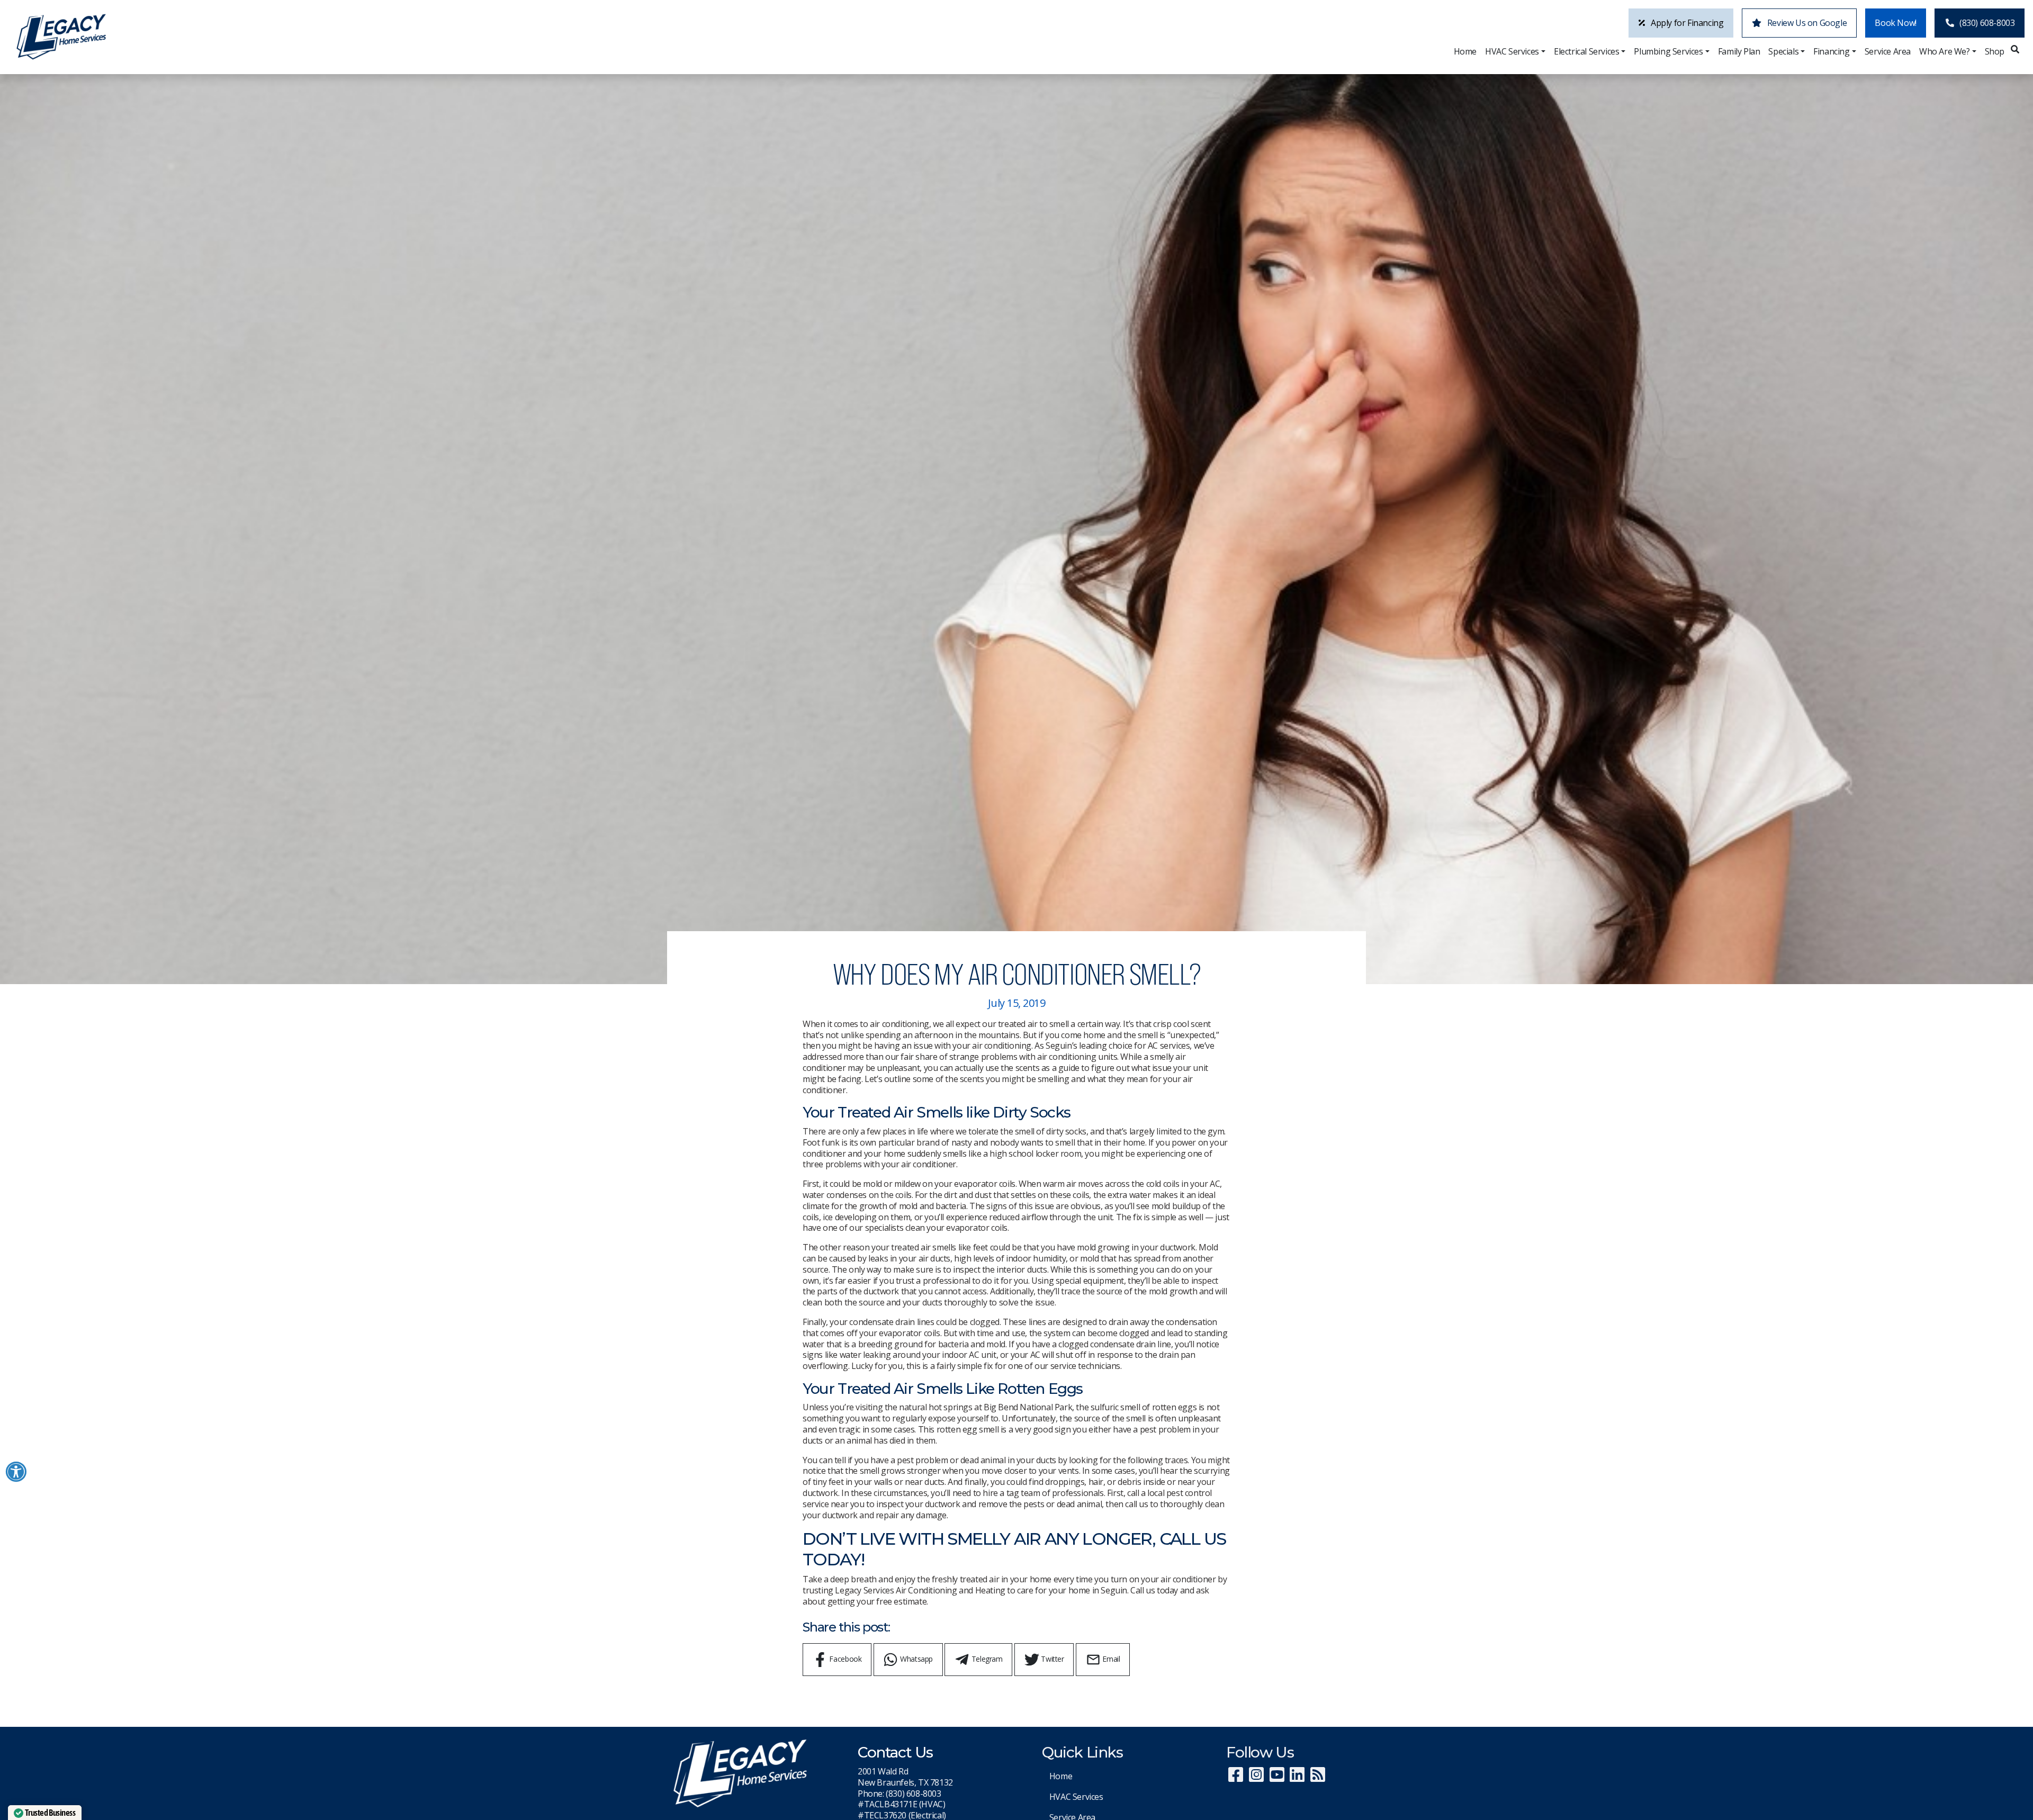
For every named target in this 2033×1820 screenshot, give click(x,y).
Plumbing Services (1668, 51)
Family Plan (1739, 51)
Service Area (1888, 51)
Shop (1995, 51)
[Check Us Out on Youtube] (1277, 1778)
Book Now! (1895, 23)
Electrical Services (1586, 51)
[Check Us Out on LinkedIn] (1297, 1778)
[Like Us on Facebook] (1235, 1778)
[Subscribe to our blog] (1317, 1778)
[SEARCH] (2017, 46)
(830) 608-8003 (1987, 23)
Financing (1831, 51)
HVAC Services (1512, 51)
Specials (1783, 51)
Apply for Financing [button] (1686, 23)
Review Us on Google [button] (1806, 23)
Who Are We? (1945, 51)
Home (1465, 51)
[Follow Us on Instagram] (1256, 1778)
